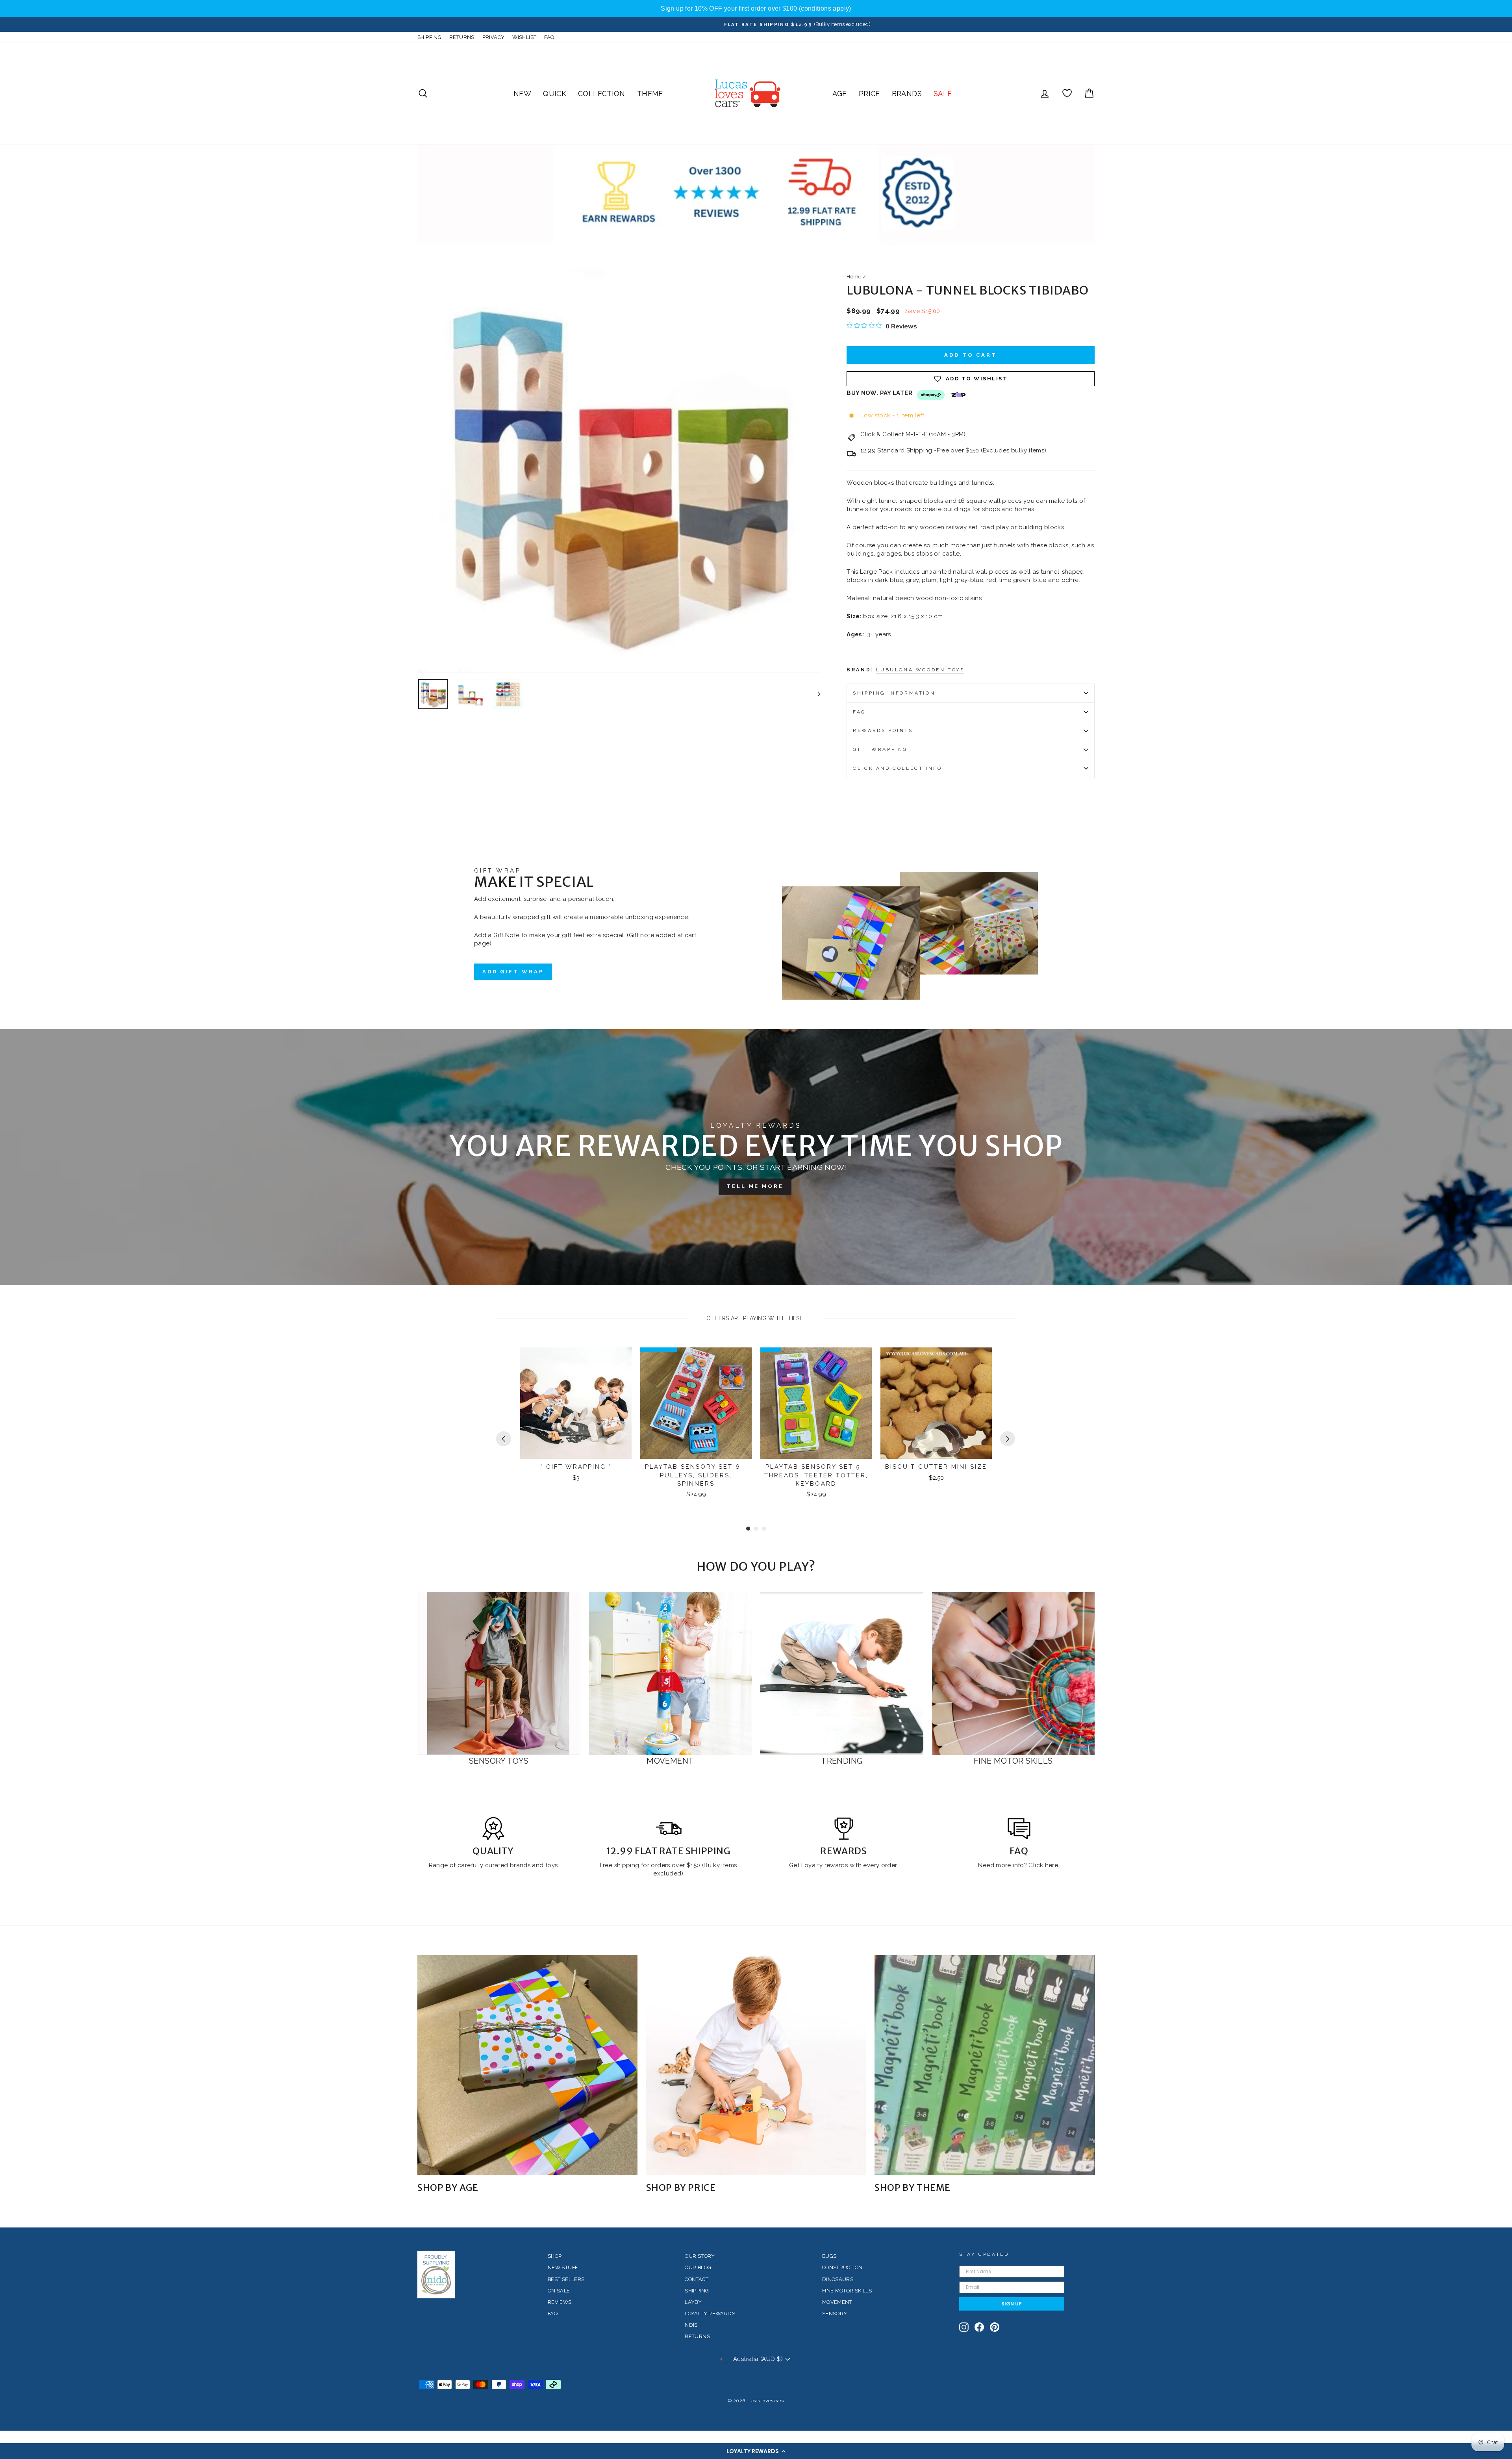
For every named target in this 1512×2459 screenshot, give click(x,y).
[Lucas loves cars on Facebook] (979, 2327)
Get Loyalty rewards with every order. (844, 1865)
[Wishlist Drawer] (1067, 94)
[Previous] (504, 1439)
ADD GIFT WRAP (513, 972)
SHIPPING (429, 37)
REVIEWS (560, 2302)
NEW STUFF (563, 2267)
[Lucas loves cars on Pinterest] (995, 2327)
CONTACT (697, 2279)
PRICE (869, 94)
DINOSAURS (838, 2279)
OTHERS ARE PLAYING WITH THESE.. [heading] (756, 1318)
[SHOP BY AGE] (527, 2065)
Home (854, 277)
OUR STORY (700, 2256)
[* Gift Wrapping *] (576, 1403)
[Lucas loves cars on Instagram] (964, 2327)
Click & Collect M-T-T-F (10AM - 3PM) (913, 434)
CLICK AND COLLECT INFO (897, 768)
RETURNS (462, 37)
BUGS (829, 2256)
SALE (943, 94)
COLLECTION (602, 94)
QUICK (555, 94)
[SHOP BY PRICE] (756, 2065)
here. (1051, 1865)
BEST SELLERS (566, 2279)
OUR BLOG (698, 2267)
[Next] (1008, 1439)
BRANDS (907, 94)
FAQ (549, 37)
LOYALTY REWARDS (710, 2314)
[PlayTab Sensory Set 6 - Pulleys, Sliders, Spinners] (696, 1403)
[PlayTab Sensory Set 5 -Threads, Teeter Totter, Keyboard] (816, 1403)
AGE (840, 94)
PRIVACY (494, 37)
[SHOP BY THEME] (985, 2065)
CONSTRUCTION (842, 2267)
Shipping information (894, 693)
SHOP (555, 2256)
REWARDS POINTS (883, 730)
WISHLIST (524, 37)
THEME (650, 94)
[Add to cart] (621, 1360)
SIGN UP (1012, 2304)
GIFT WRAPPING (880, 749)
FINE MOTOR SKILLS (847, 2291)
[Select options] (981, 1360)
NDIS (691, 2325)
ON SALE (559, 2291)
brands (521, 1865)
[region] (756, 9)
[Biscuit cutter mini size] (936, 1403)
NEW (522, 94)
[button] (756, 2451)
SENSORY (835, 2314)
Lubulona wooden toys (920, 670)
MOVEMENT (837, 2302)
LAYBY (693, 2302)
